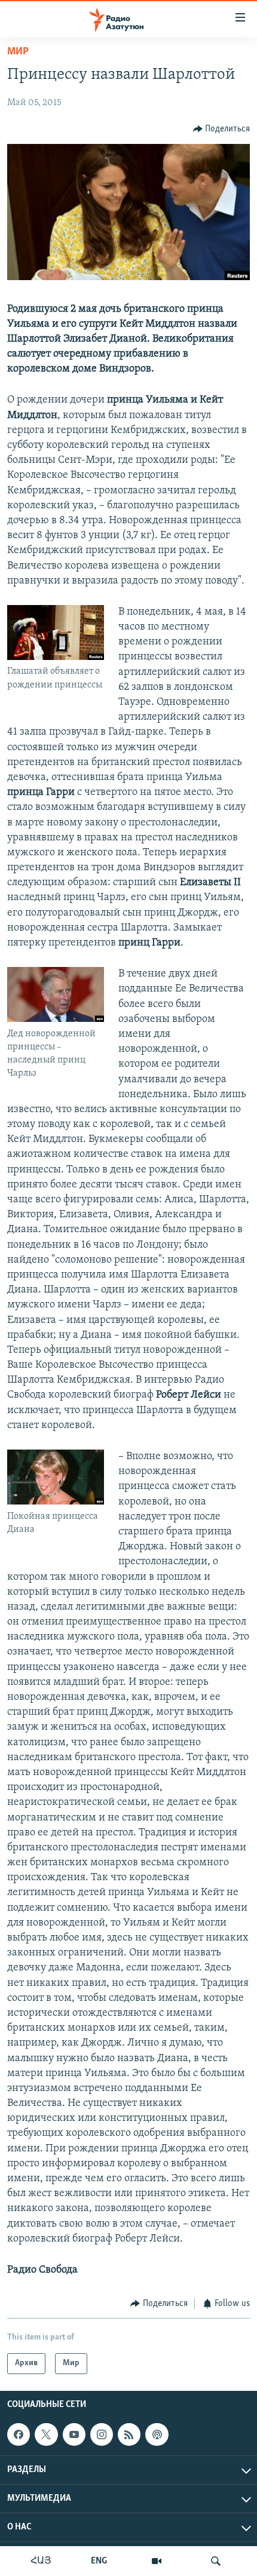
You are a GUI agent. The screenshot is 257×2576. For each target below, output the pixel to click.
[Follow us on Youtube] (74, 2434)
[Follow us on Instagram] (102, 2434)
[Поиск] (216, 2561)
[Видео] (157, 2561)
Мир (18, 52)
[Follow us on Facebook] (19, 2434)
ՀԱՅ (41, 2561)
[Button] (222, 129)
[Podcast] (157, 2434)
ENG (99, 2561)
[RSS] (129, 2434)
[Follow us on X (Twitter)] (46, 2434)
